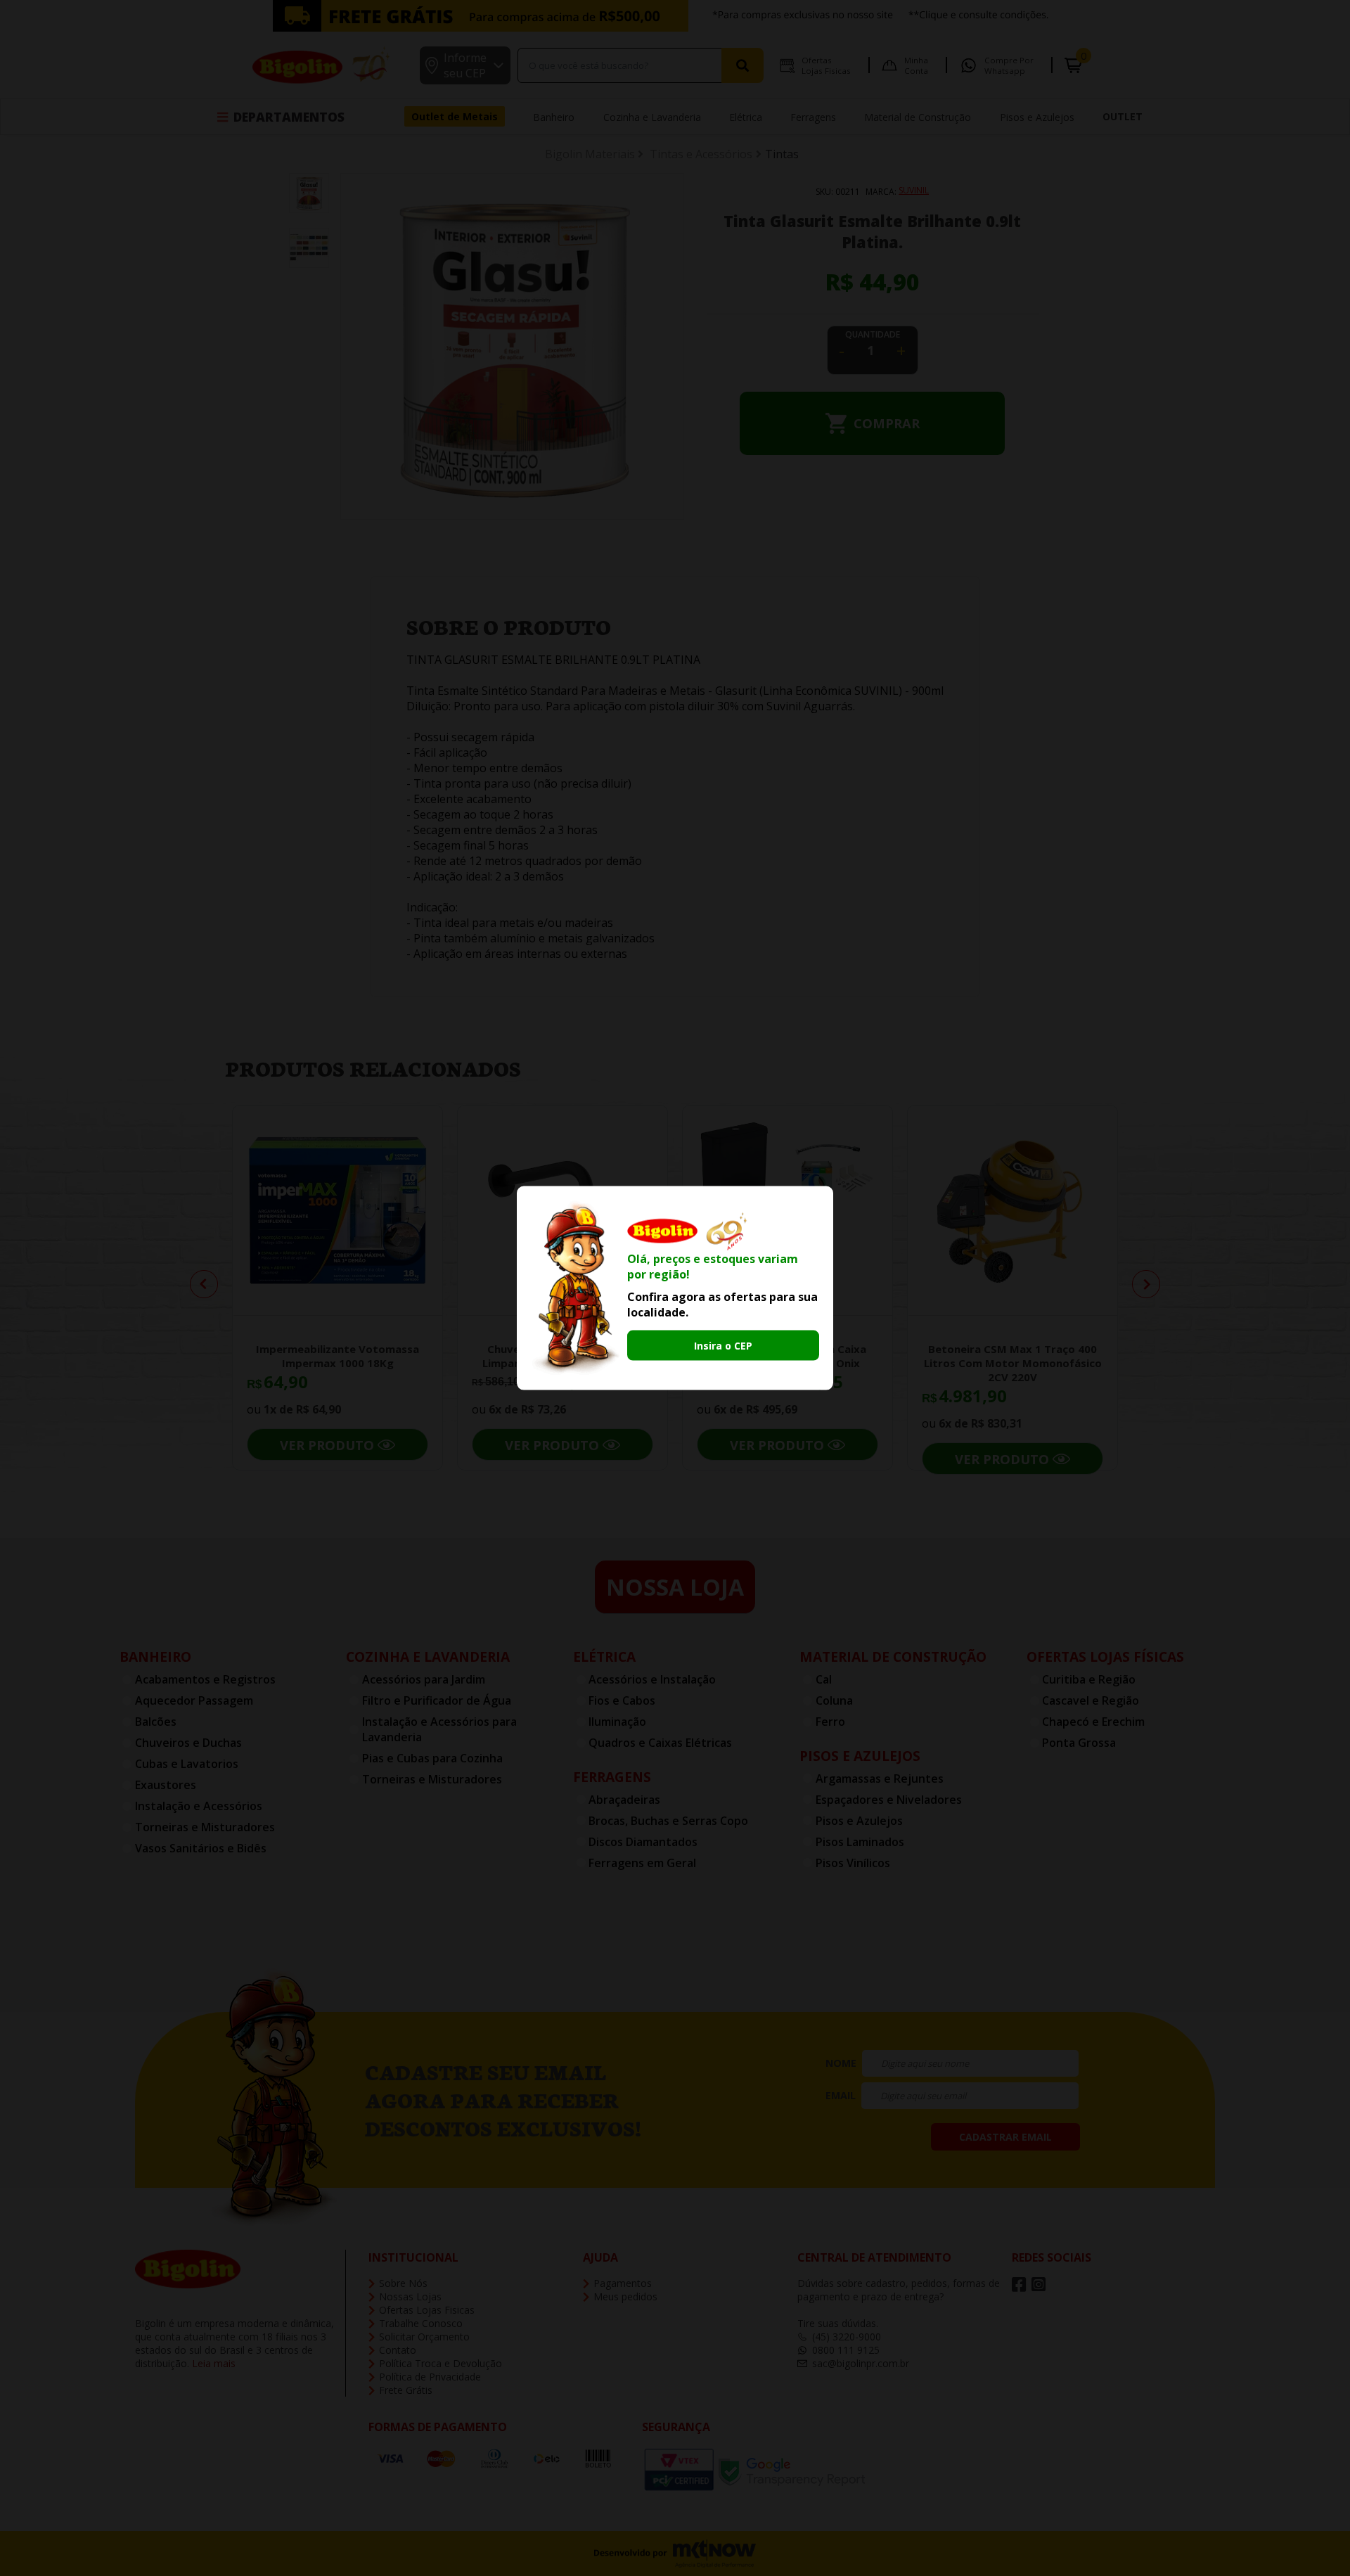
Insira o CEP (723, 1345)
